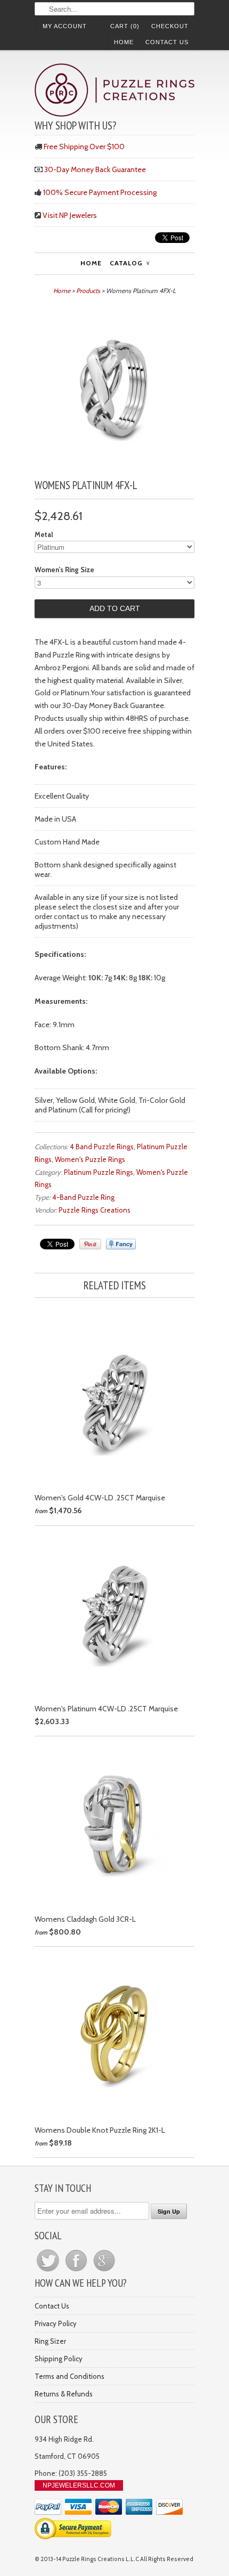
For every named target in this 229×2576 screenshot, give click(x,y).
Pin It (90, 1244)
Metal (44, 534)
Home (124, 42)
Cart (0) (125, 26)
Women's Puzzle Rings (90, 1159)
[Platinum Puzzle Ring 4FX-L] (114, 465)
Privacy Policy (56, 2323)
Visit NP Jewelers (70, 215)
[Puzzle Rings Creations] (114, 91)
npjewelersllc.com (79, 2485)
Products (88, 291)
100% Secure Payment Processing (100, 192)
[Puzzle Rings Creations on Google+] (104, 2271)
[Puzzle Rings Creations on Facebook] (77, 2271)
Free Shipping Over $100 (84, 147)
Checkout (170, 26)
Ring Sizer (50, 2341)
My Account (65, 26)
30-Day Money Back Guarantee (95, 169)
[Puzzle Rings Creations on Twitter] (49, 2271)
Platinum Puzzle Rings (99, 1172)
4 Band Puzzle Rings (102, 1147)
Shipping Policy (59, 2359)
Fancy (121, 1244)
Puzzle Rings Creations (95, 1210)
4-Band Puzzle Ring (83, 1197)
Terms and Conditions (69, 2376)
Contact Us (167, 42)
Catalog (129, 263)
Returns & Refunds (64, 2394)
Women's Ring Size (64, 570)
